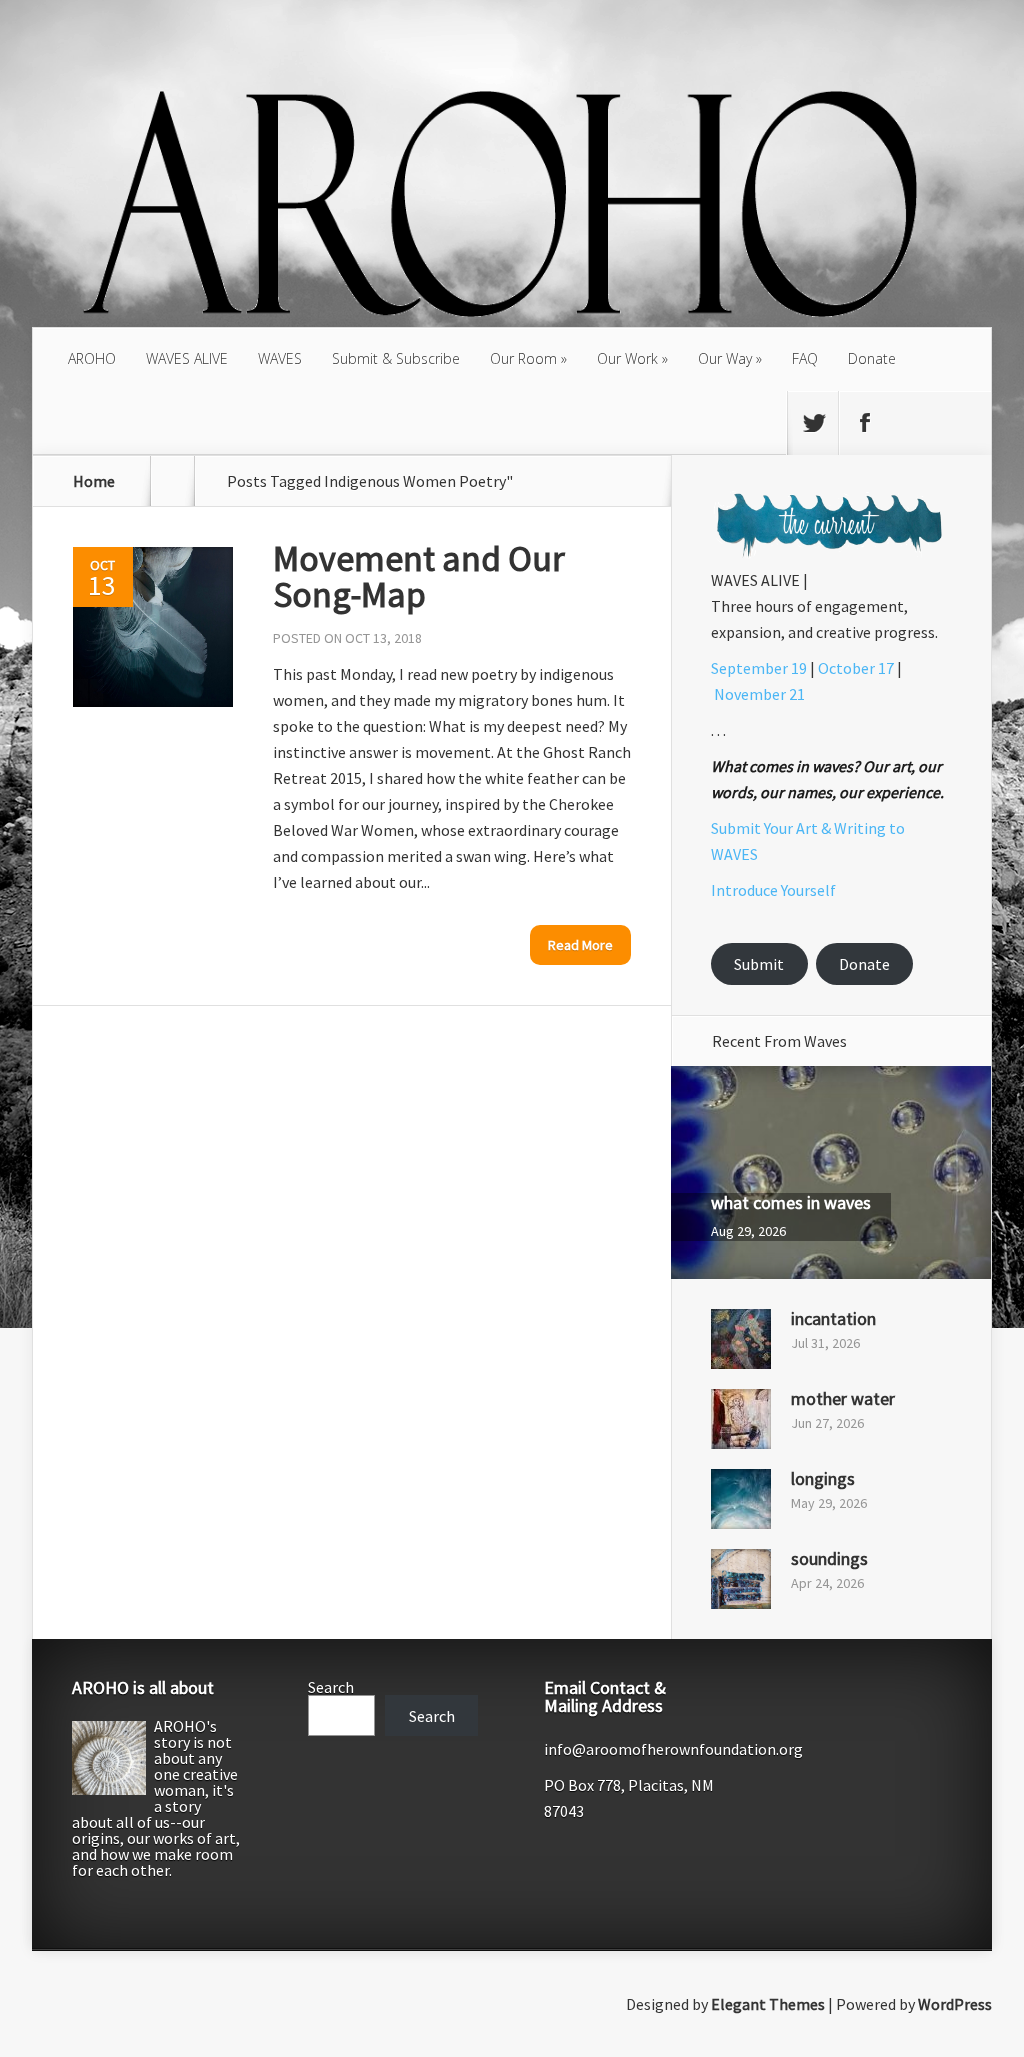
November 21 (759, 694)
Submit (759, 964)
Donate (872, 358)
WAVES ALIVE (187, 358)
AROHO (92, 358)
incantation (833, 1318)
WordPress (955, 2004)
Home (94, 481)
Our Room (523, 358)
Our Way (725, 358)
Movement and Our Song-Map (419, 576)
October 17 (856, 668)
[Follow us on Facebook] (864, 423)
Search (331, 1687)
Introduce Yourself (773, 890)
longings (823, 1478)
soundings (829, 1558)
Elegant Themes (768, 2004)
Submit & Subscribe (396, 358)
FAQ (805, 358)
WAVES (280, 358)
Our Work (627, 358)
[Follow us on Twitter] (813, 423)
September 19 (759, 668)
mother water (843, 1398)
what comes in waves (791, 1202)
